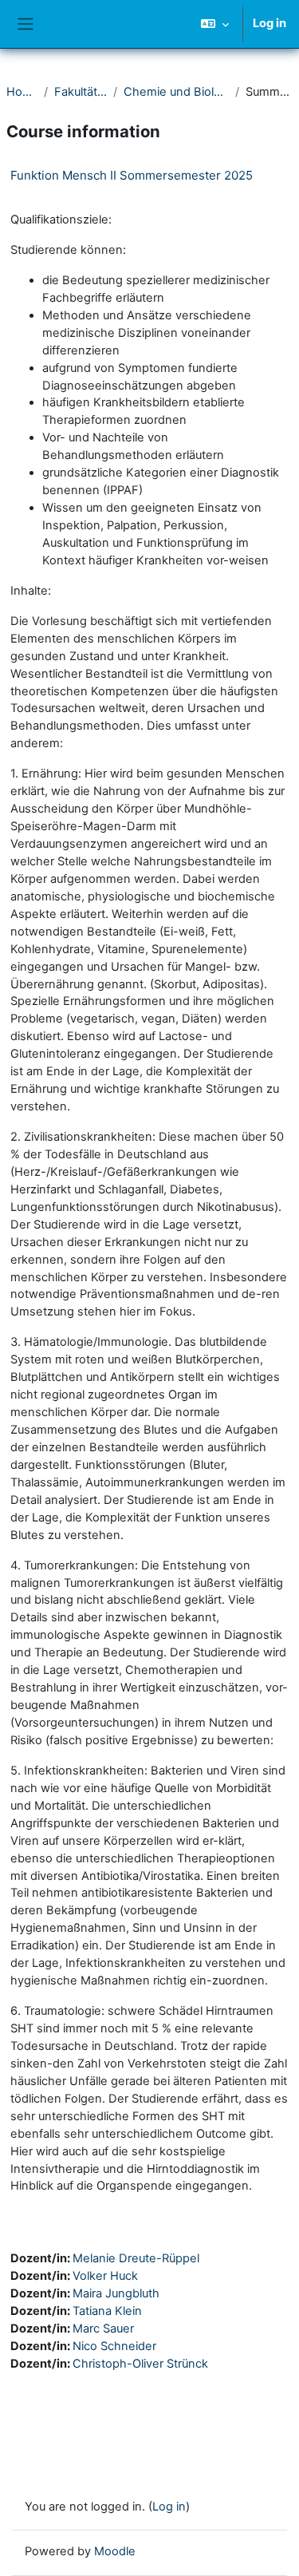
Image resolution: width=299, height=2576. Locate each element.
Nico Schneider (114, 2346)
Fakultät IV (81, 92)
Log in (269, 23)
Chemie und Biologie (176, 92)
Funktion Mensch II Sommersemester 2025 (132, 175)
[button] (215, 24)
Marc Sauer (103, 2329)
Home (22, 92)
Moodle (115, 2551)
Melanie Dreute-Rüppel (136, 2258)
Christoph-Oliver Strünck (140, 2364)
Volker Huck (105, 2276)
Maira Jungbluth (116, 2293)
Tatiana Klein (107, 2311)
